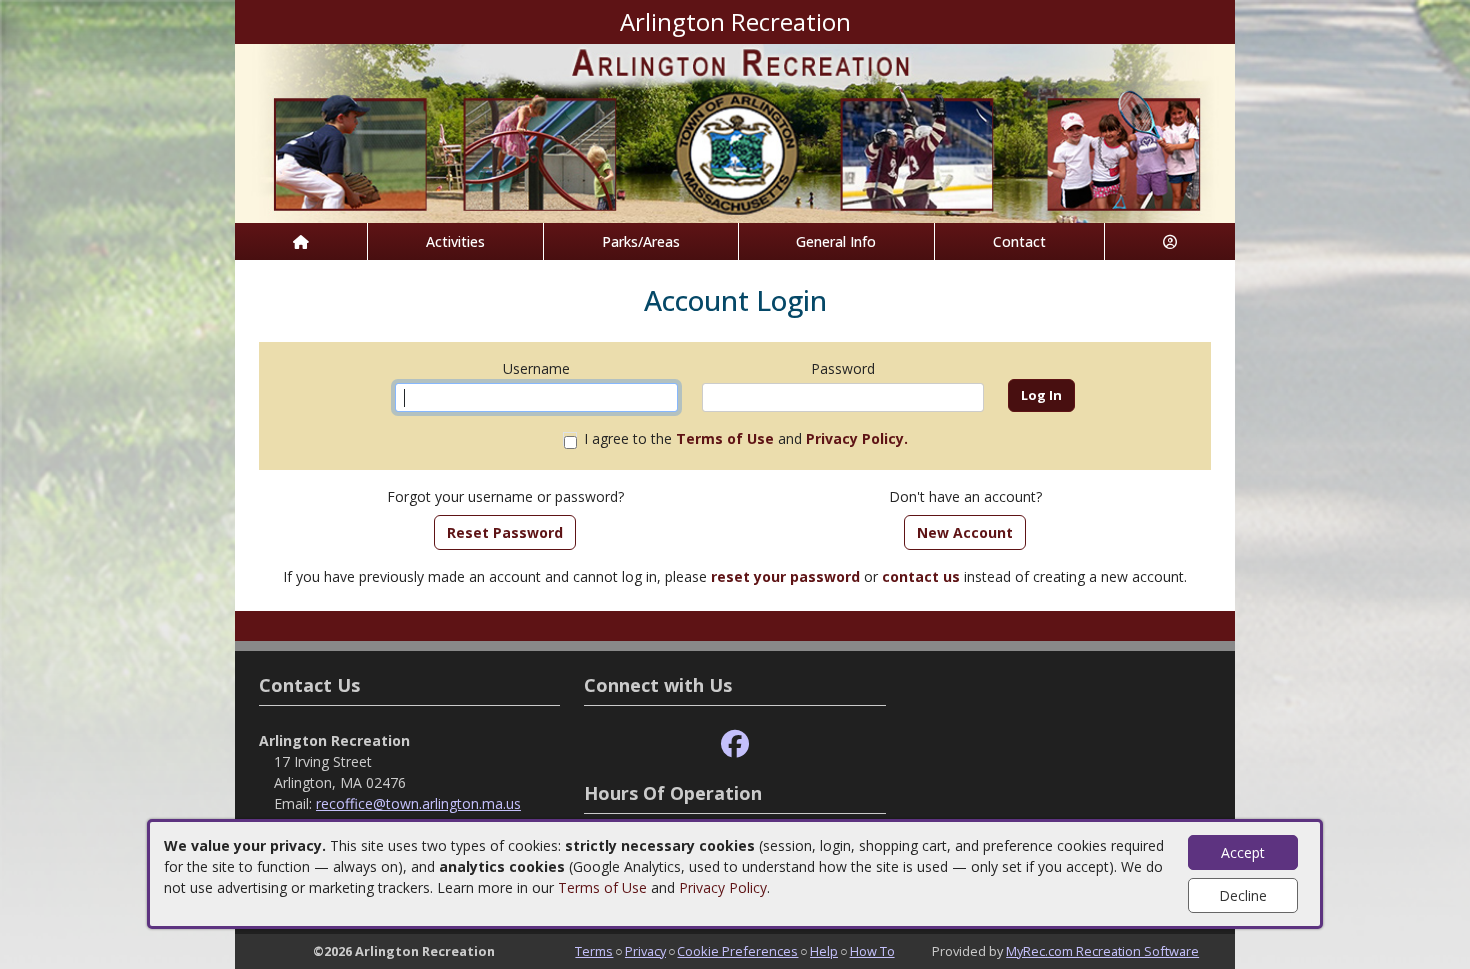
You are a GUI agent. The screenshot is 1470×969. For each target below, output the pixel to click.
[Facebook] (735, 744)
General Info (836, 241)
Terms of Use (602, 887)
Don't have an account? (965, 496)
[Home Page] (301, 241)
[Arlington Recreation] (735, 131)
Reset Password (505, 532)
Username (536, 368)
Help (824, 951)
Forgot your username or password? (505, 496)
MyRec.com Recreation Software (1102, 951)
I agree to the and (746, 438)
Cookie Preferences (737, 951)
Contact (1019, 241)
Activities (455, 241)
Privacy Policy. (857, 438)
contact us (921, 576)
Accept (1243, 852)
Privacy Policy (723, 887)
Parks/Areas (641, 241)
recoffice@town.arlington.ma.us (418, 803)
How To (872, 951)
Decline (1243, 895)
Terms (594, 951)
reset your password (785, 576)
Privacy (645, 951)
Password (843, 368)
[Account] (1170, 241)
